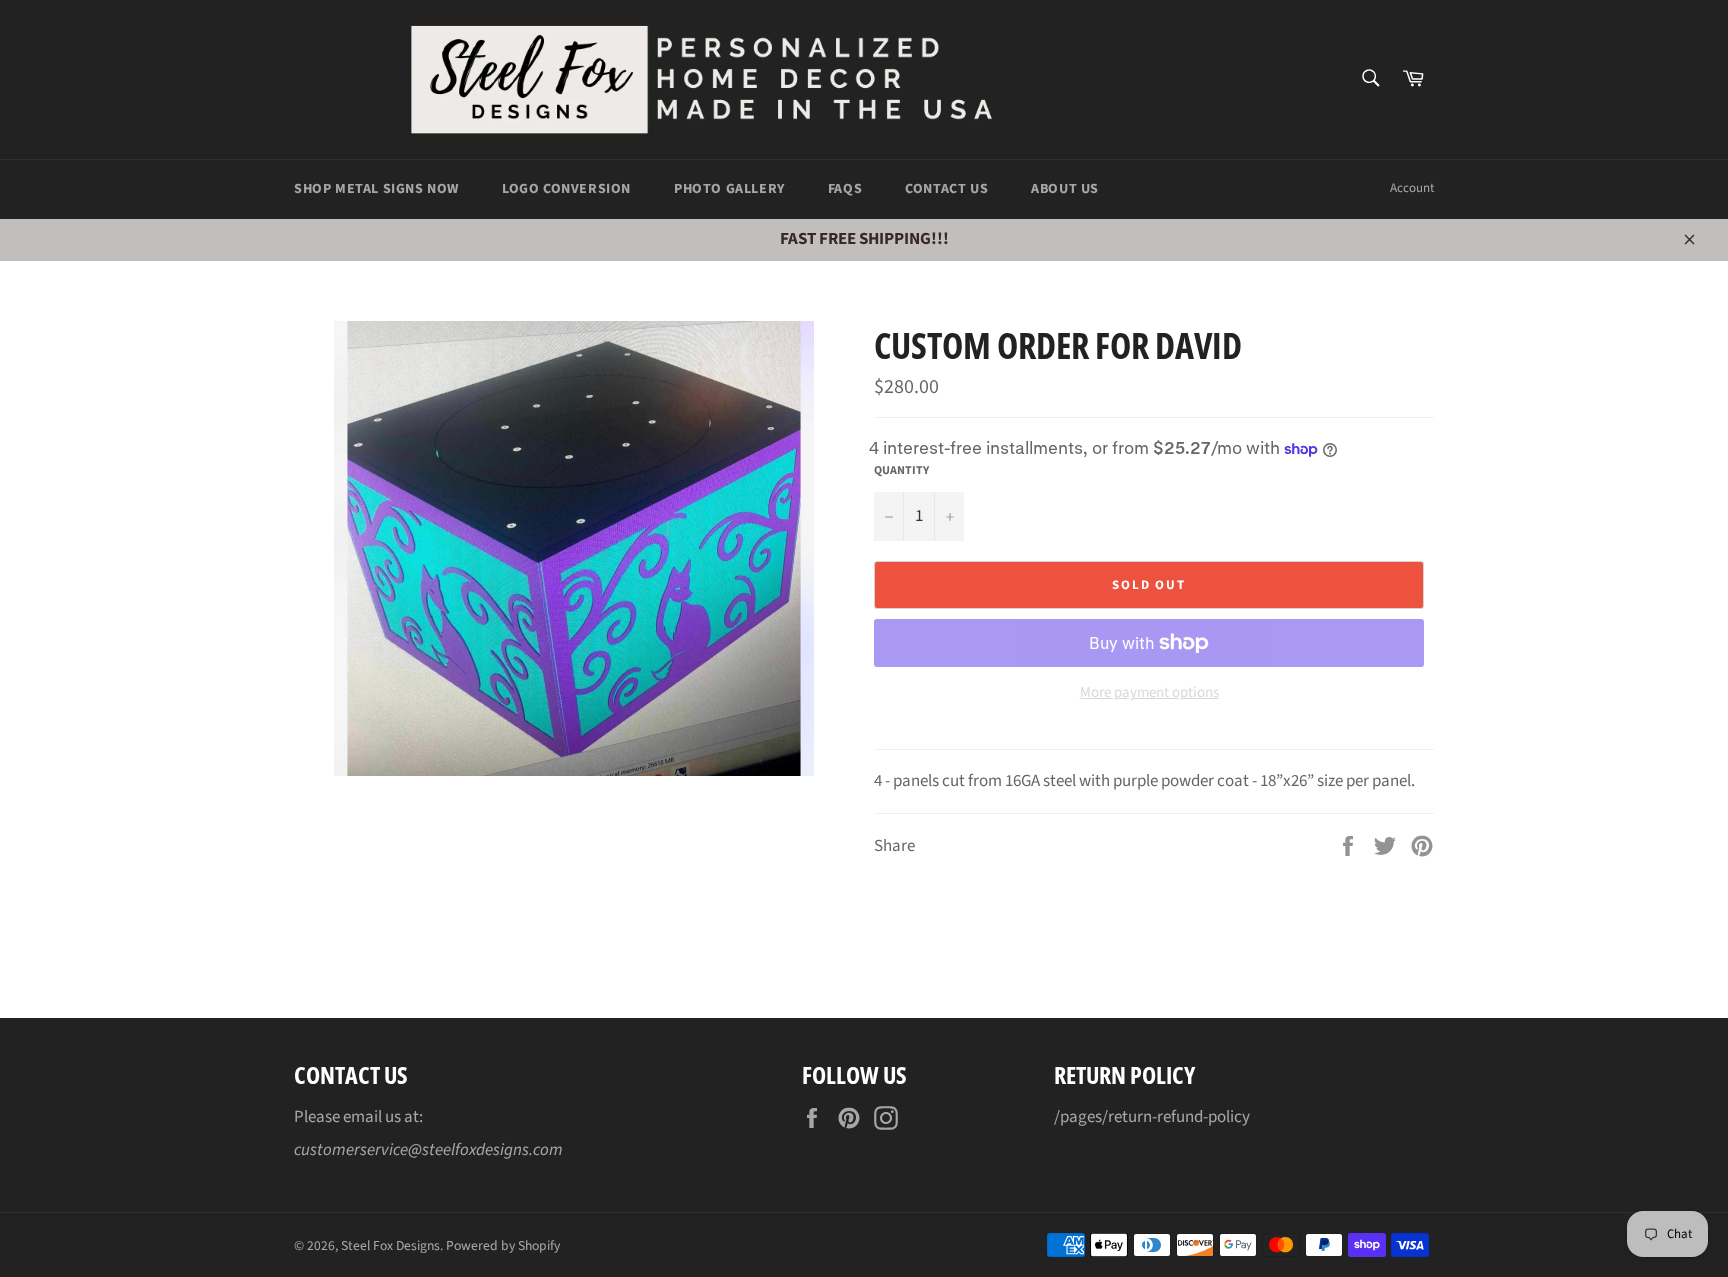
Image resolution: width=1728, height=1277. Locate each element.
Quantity (901, 471)
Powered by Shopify (503, 1245)
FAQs (845, 189)
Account (1412, 188)
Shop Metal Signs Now (376, 189)
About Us (1065, 189)
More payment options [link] (1149, 693)
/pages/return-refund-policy (1152, 1117)
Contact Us (946, 189)
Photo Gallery (729, 189)
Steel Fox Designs (390, 1245)
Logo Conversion (566, 189)
